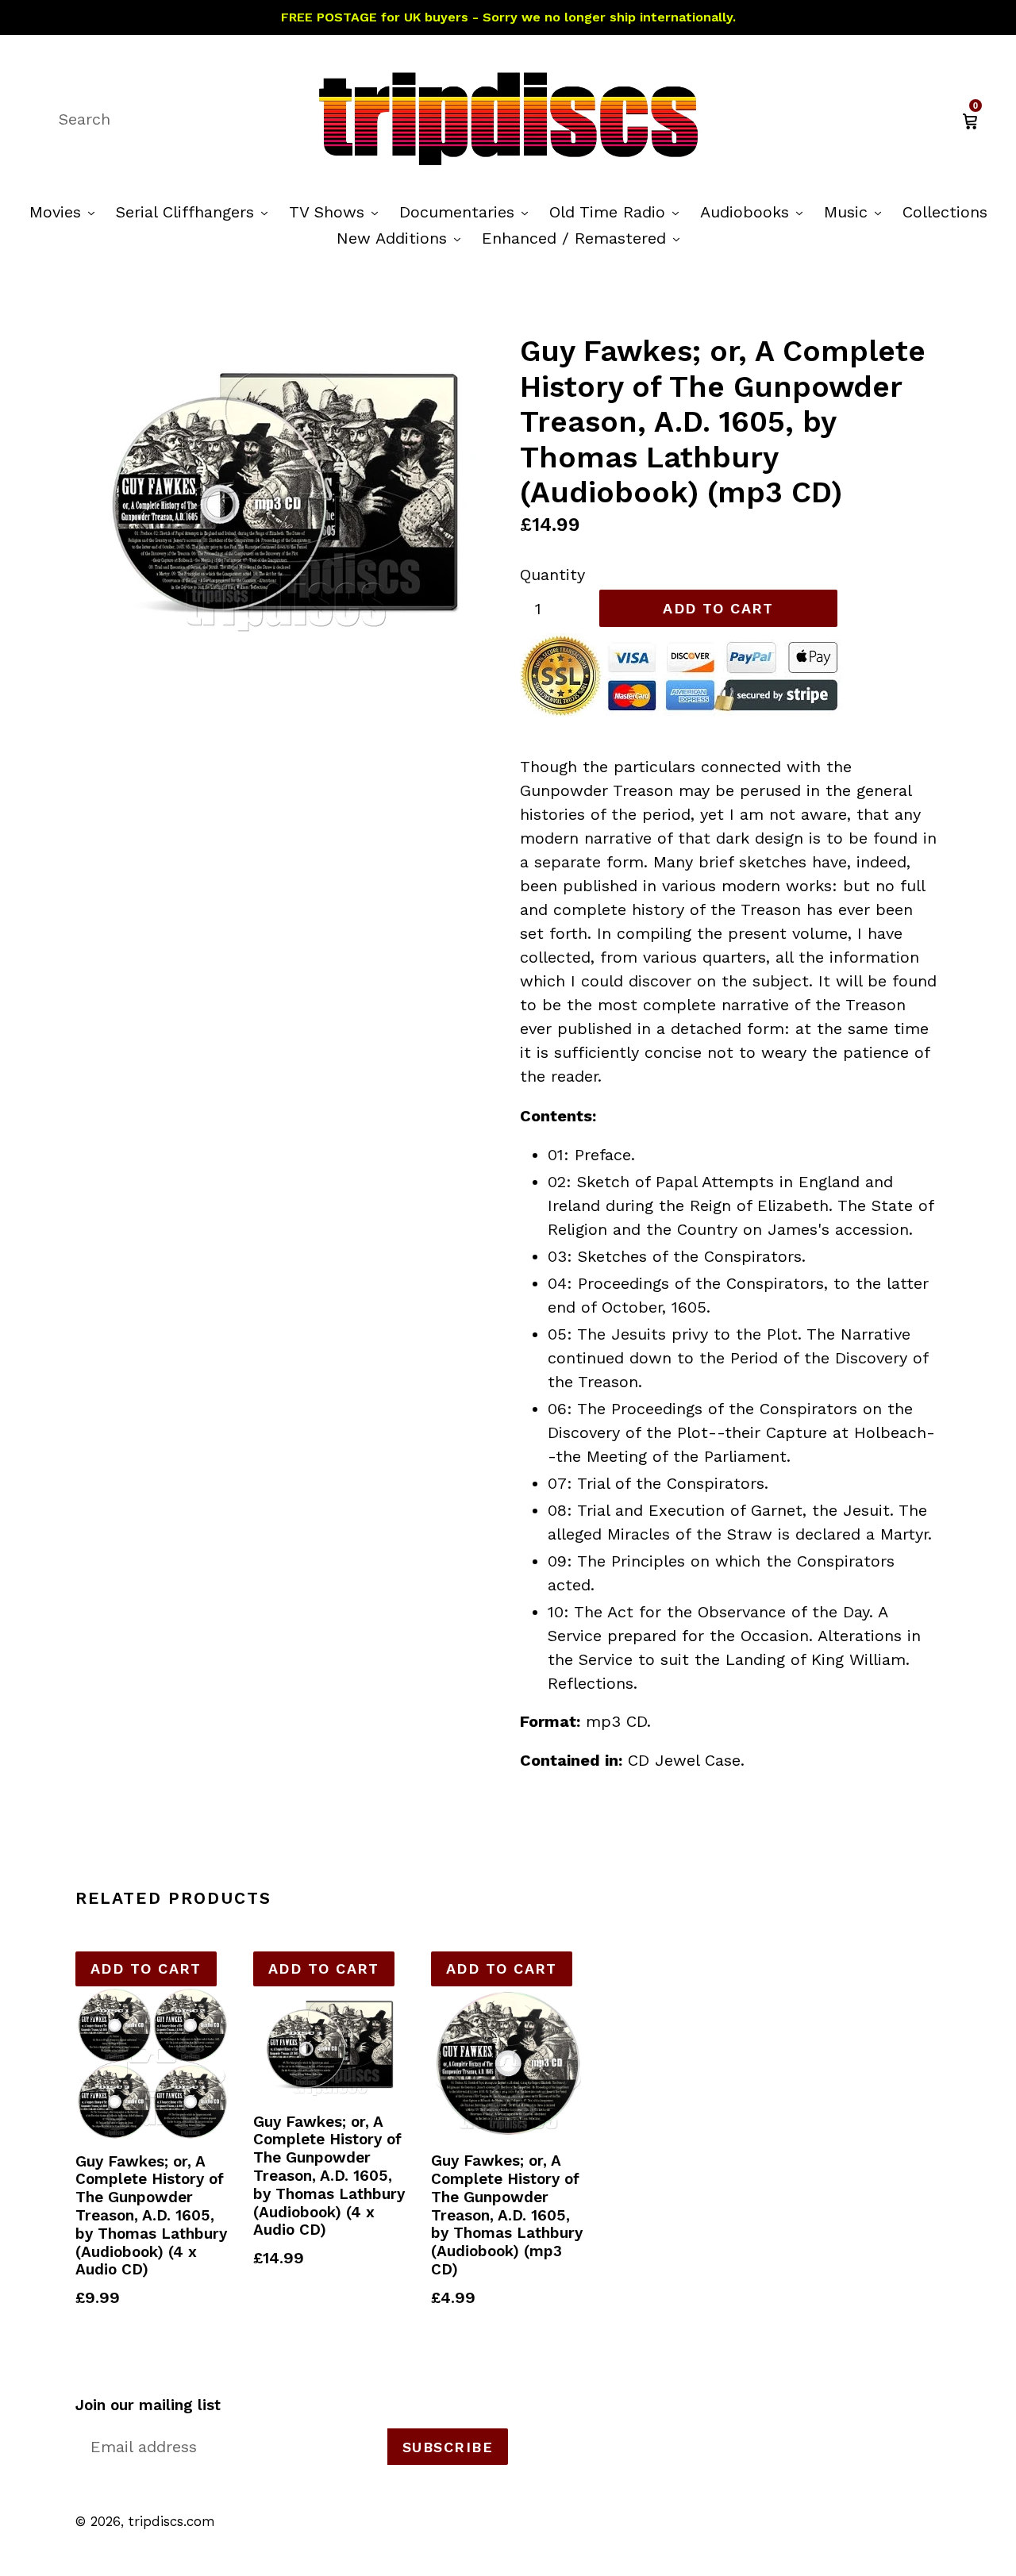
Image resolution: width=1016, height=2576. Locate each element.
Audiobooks (755, 211)
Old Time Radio (618, 211)
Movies (66, 211)
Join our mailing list (148, 2405)
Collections (945, 212)
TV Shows (337, 211)
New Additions (402, 238)
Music (856, 211)
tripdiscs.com (172, 2521)
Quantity (552, 575)
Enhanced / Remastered (585, 238)
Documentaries (468, 211)
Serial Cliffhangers (196, 211)
